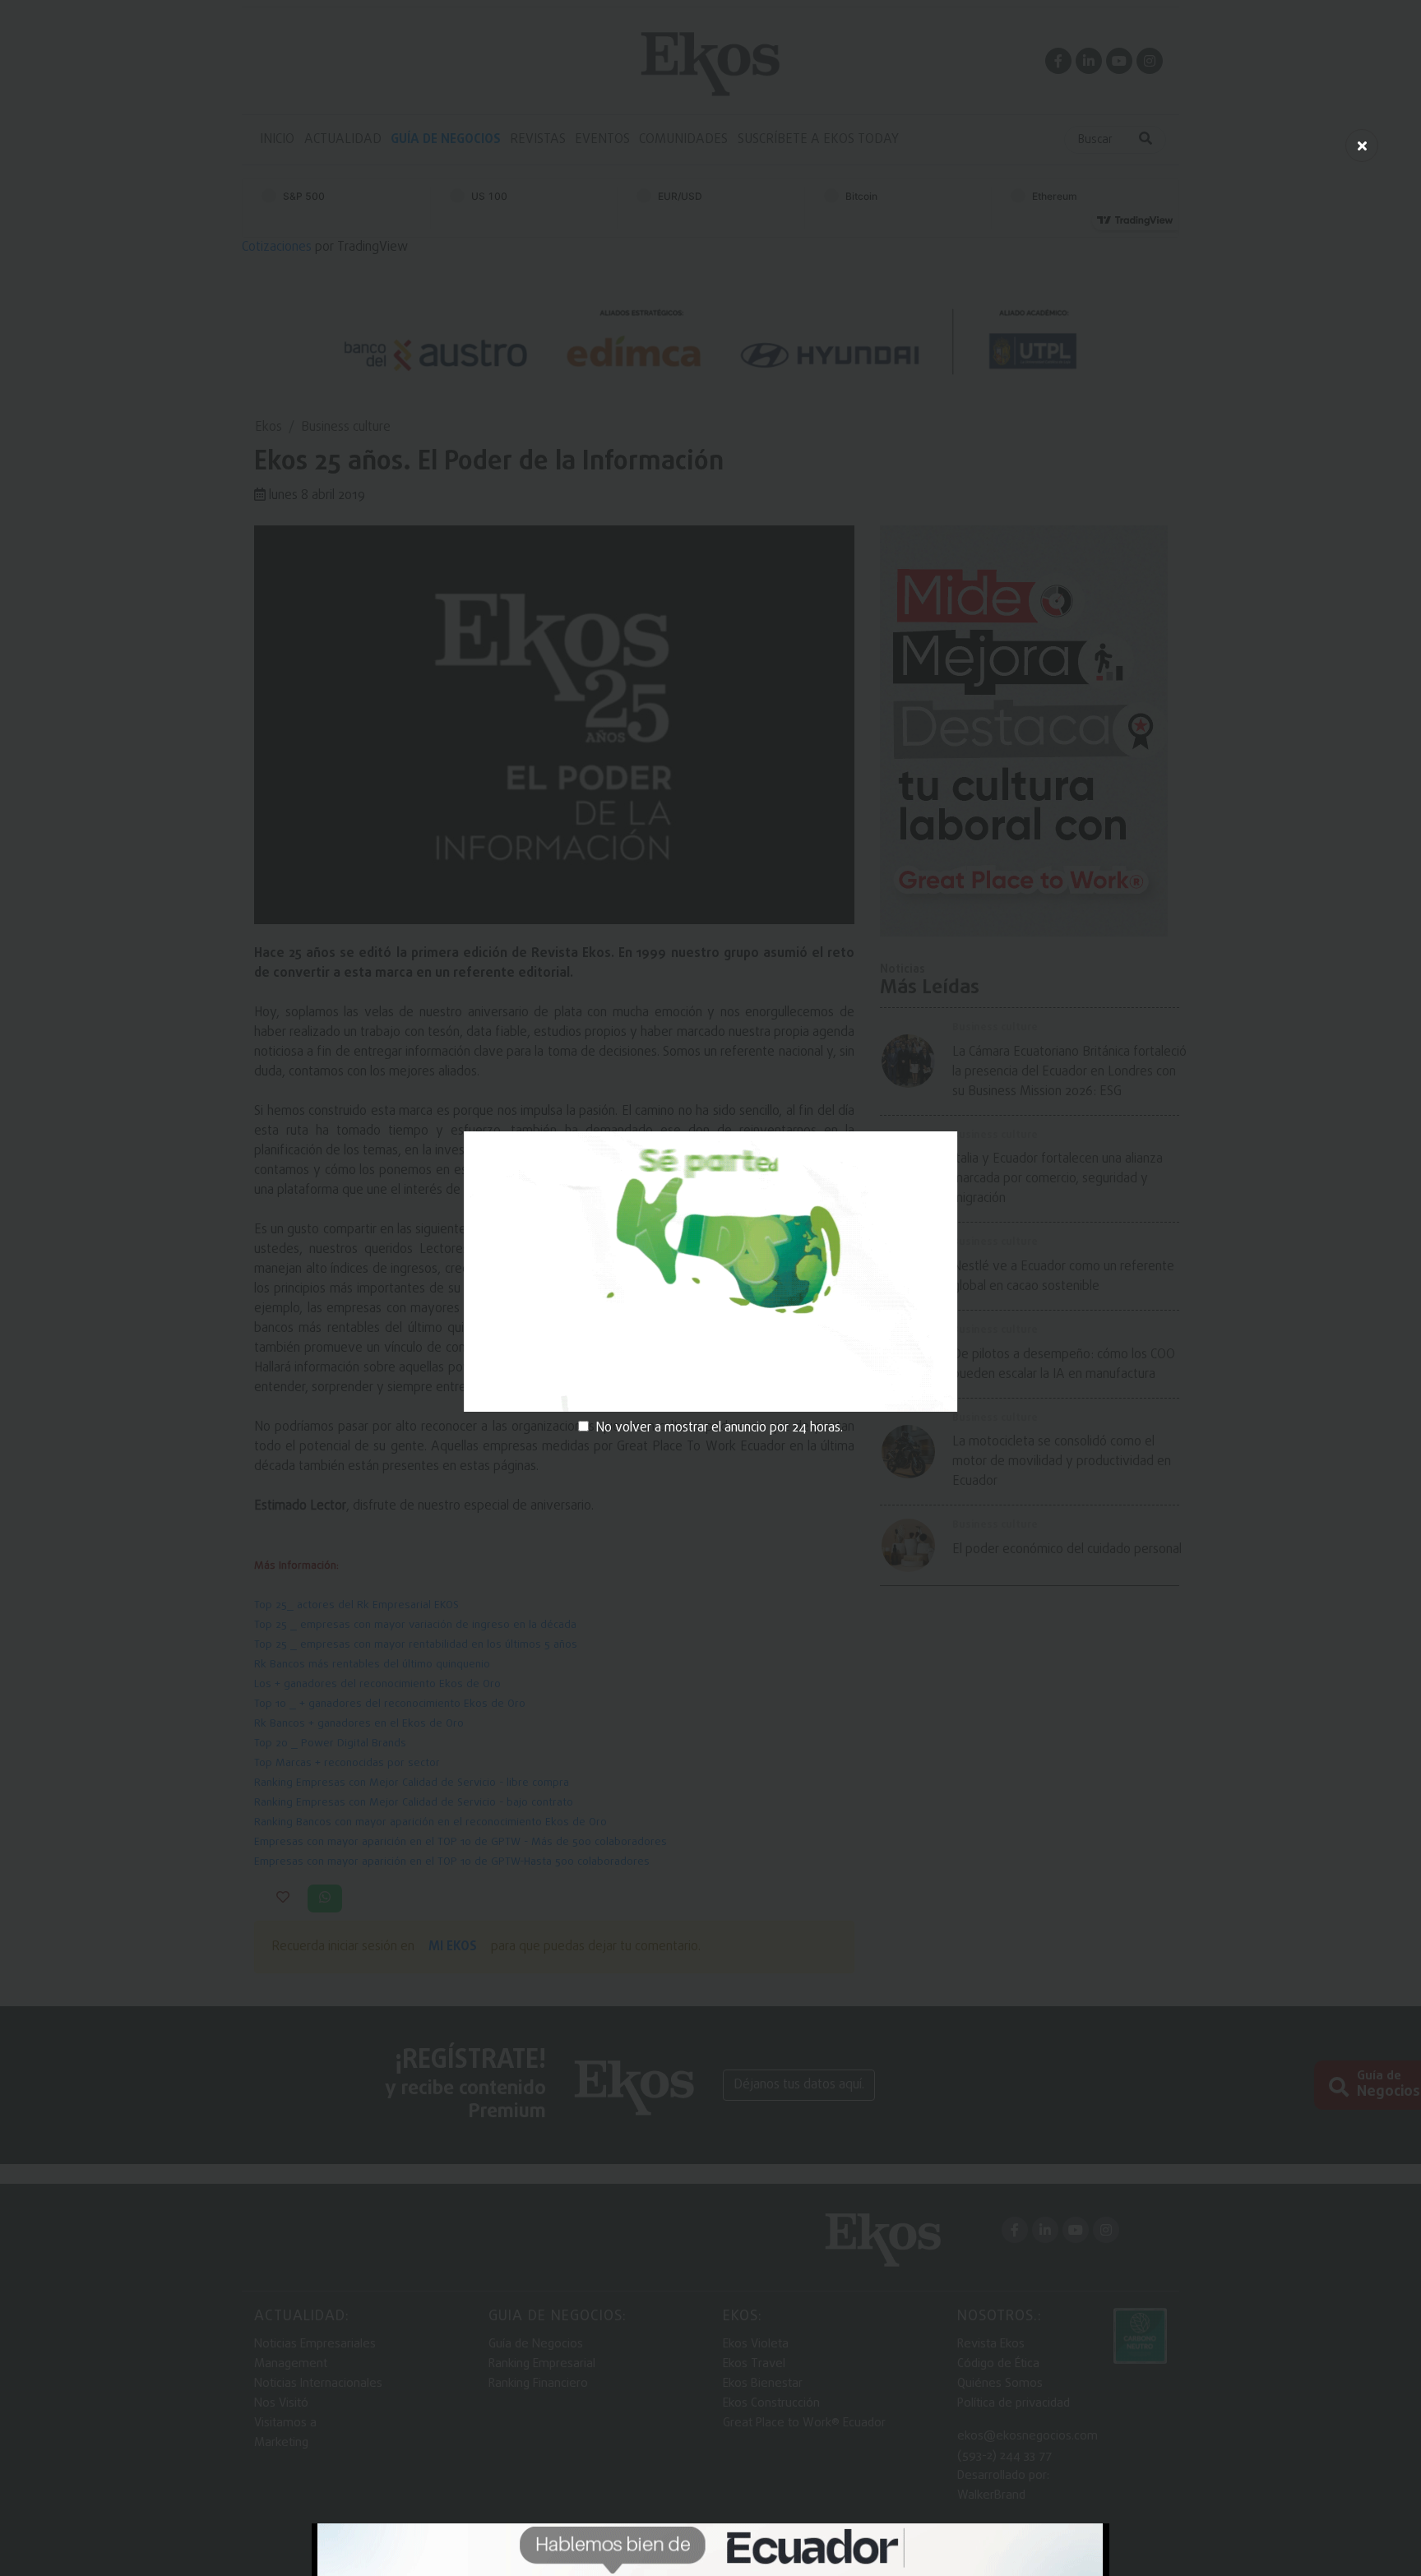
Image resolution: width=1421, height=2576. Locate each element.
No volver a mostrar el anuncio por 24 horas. (719, 1428)
